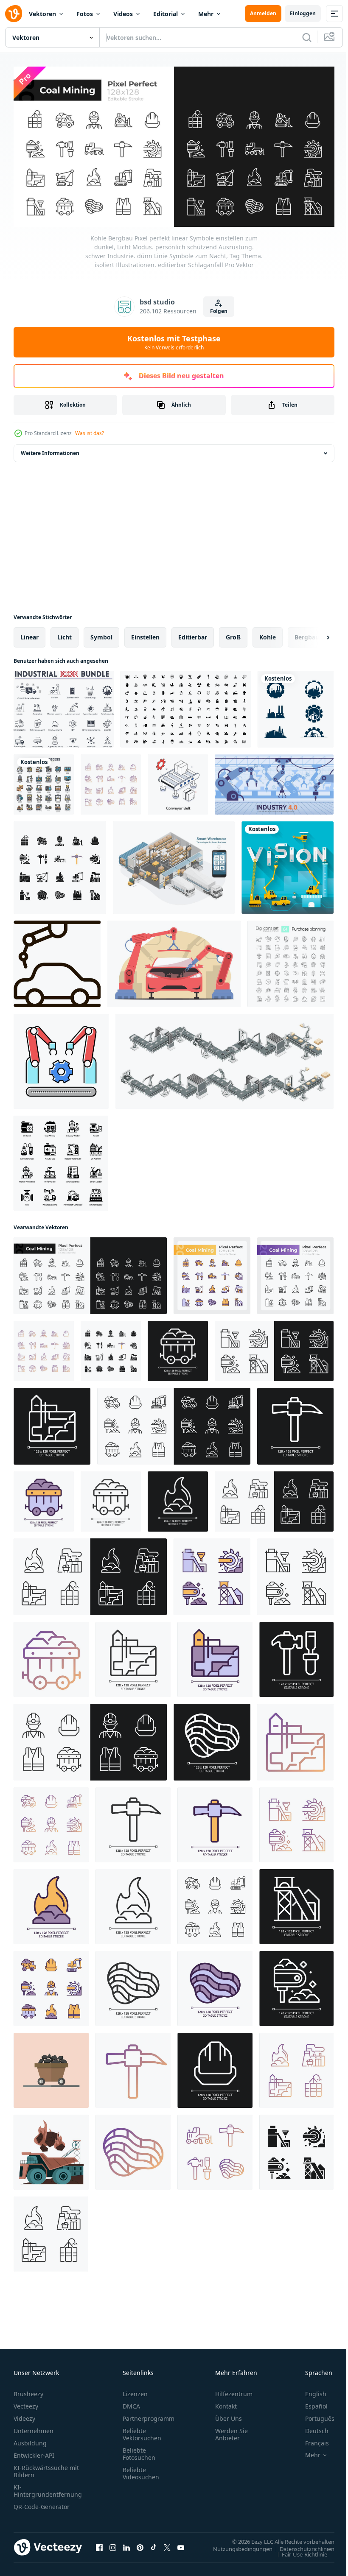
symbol (101, 634)
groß (233, 634)
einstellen (145, 634)
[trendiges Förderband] (178, 781)
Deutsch (310, 2427)
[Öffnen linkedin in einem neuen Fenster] (126, 2544)
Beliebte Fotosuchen (139, 2450)
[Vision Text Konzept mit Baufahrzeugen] (288, 865)
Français (311, 2440)
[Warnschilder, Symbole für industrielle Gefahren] (186, 706)
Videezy (24, 2415)
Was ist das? (90, 433)
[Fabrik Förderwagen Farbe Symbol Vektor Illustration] (61, 1058)
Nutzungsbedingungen (236, 2545)
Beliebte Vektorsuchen (142, 2431)
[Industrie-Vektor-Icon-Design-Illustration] (296, 706)
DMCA (131, 2403)
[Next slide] (314, 634)
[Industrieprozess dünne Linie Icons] (44, 781)
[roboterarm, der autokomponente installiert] (174, 961)
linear (29, 634)
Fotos (85, 14)
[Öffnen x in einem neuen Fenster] (167, 2544)
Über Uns (229, 2415)
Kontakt (226, 2403)
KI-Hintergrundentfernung (48, 2487)
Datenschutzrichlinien (301, 2545)
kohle (268, 634)
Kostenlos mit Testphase (174, 342)
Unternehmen (34, 2427)
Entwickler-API (34, 2452)
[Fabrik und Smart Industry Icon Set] (61, 1160)
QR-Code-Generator (42, 2503)
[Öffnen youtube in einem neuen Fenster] (181, 2544)
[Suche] (307, 37)
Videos (123, 14)
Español (310, 2403)
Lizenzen (135, 2390)
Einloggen (303, 13)
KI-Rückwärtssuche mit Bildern (46, 2468)
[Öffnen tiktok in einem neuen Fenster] (154, 2544)
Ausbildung (30, 2440)
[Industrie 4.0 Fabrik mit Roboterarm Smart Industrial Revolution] (274, 781)
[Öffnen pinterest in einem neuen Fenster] (140, 2544)
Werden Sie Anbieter (232, 2431)
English (309, 2390)
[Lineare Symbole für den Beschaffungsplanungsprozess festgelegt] (290, 961)
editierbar (193, 634)
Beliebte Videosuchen (141, 2470)
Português (313, 2415)
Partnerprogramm (149, 2415)
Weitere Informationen (50, 450)
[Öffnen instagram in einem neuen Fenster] (113, 2544)
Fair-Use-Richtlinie (298, 2551)
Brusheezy (28, 2390)
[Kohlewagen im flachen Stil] (51, 2067)
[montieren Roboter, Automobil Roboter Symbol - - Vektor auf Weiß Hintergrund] (57, 961)
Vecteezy (26, 2403)
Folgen (219, 311)
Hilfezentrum (234, 2390)
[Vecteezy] (14, 14)
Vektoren (42, 14)
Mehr (206, 14)
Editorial (166, 14)
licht (65, 634)
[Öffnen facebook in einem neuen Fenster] (99, 2544)
